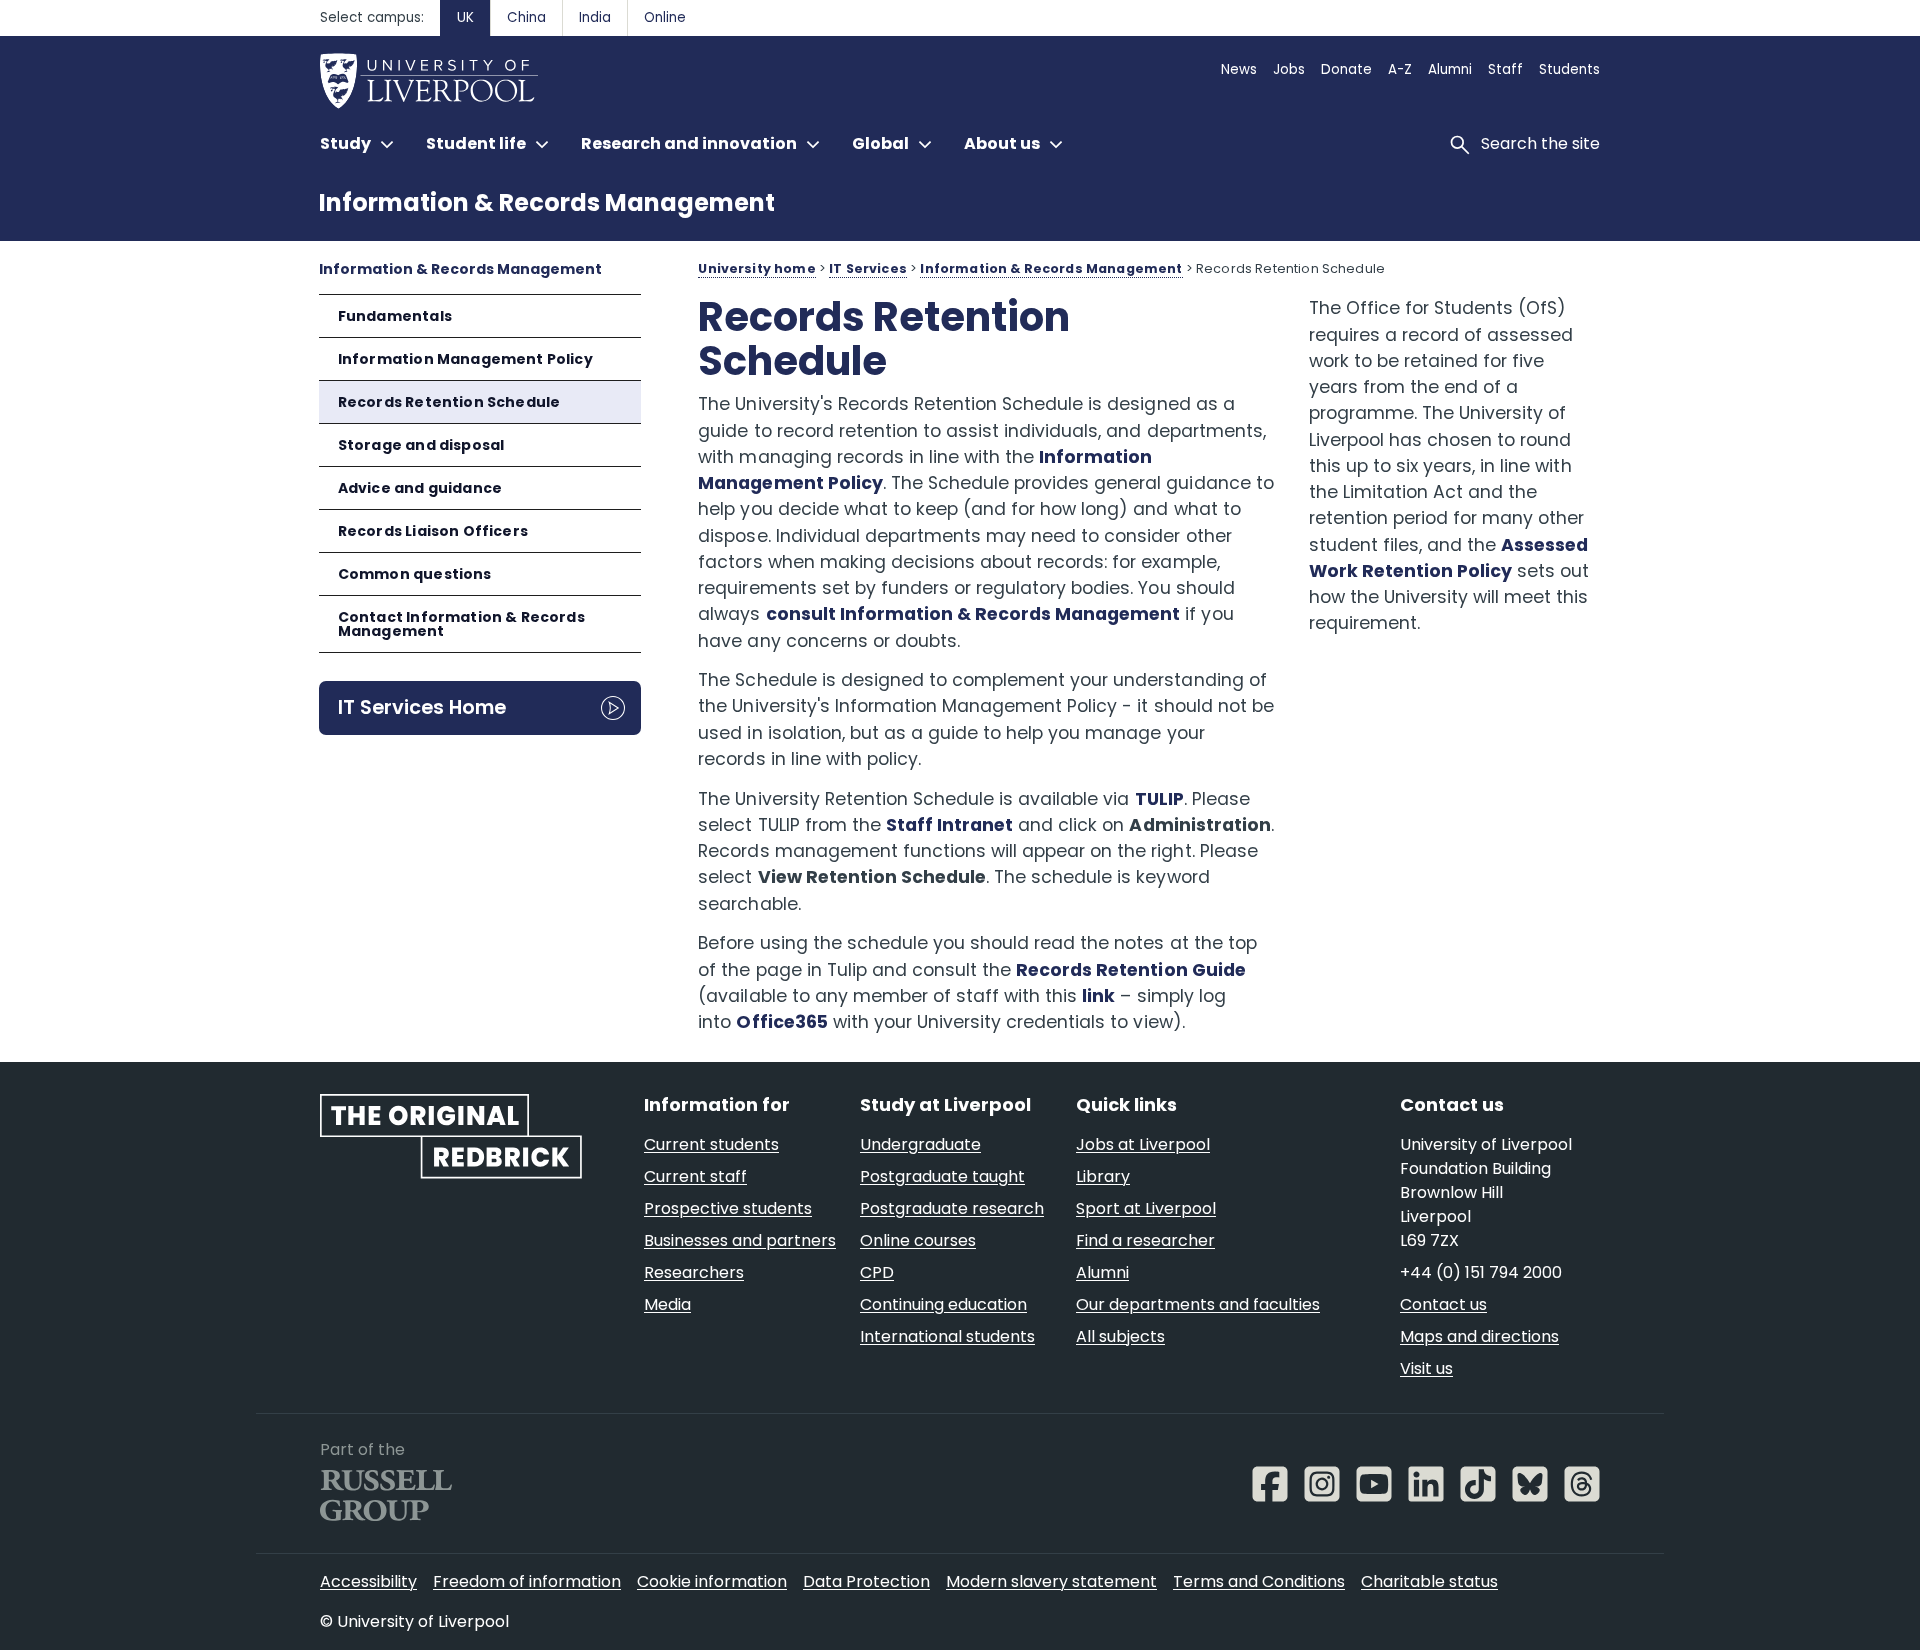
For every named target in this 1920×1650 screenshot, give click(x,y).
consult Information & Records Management (973, 614)
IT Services (868, 268)
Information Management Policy (465, 359)
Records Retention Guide (1131, 970)
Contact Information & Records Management (461, 624)
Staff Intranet (949, 825)
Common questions (415, 574)
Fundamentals (395, 316)
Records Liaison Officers (433, 531)
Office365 (781, 1022)
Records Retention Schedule (449, 402)
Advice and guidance (420, 488)
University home (756, 268)
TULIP (1159, 799)
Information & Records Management (547, 202)
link (1098, 996)
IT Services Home (422, 707)
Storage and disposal (421, 445)
